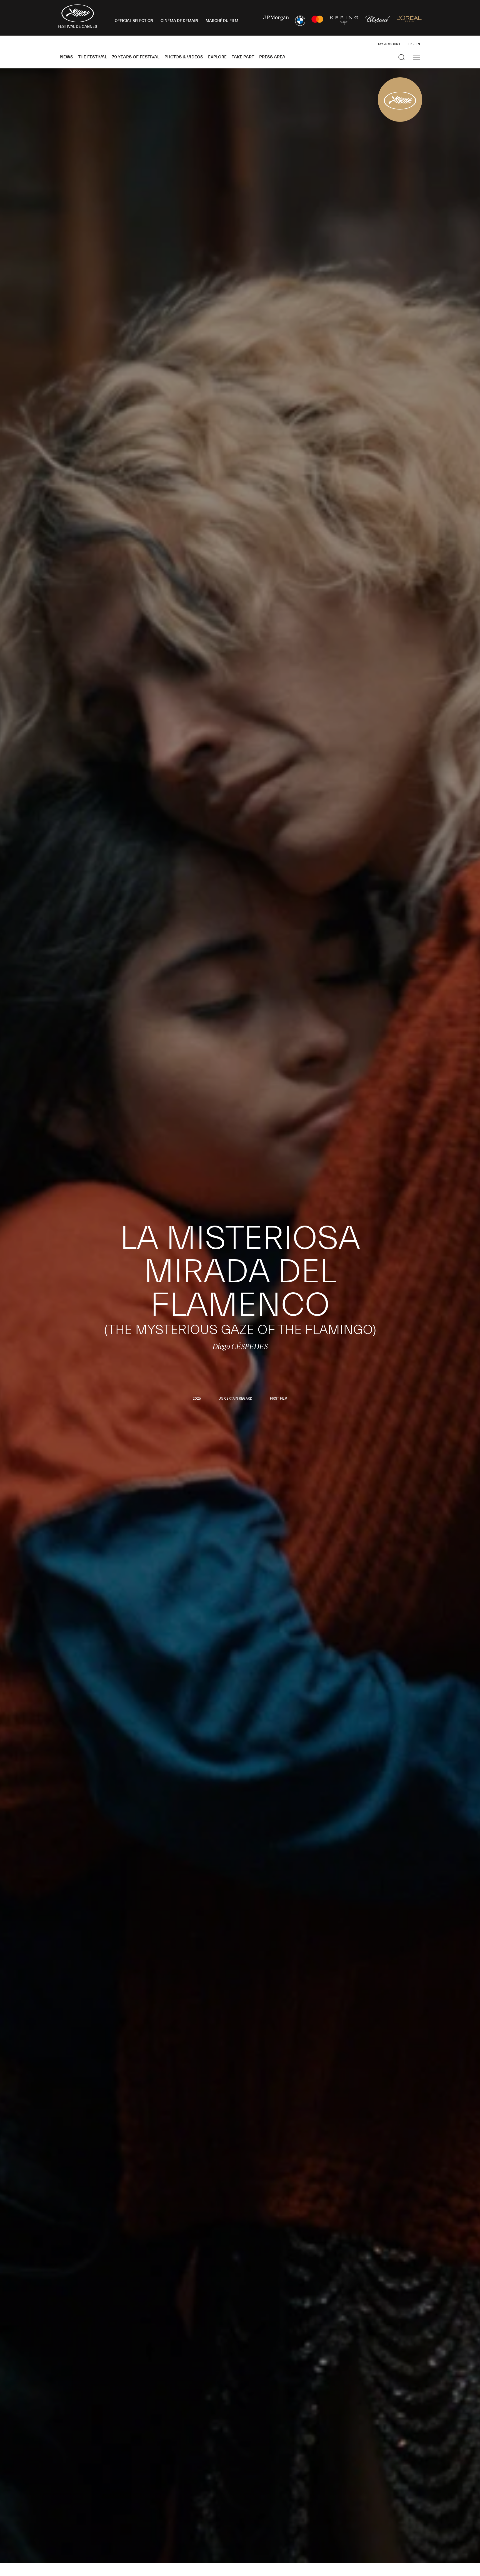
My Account (389, 44)
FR (410, 44)
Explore (217, 57)
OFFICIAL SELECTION (134, 21)
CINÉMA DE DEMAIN (179, 21)
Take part (243, 57)
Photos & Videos (184, 57)
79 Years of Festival (136, 57)
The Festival (92, 57)
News (67, 57)
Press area (272, 57)
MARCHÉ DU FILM (222, 21)
